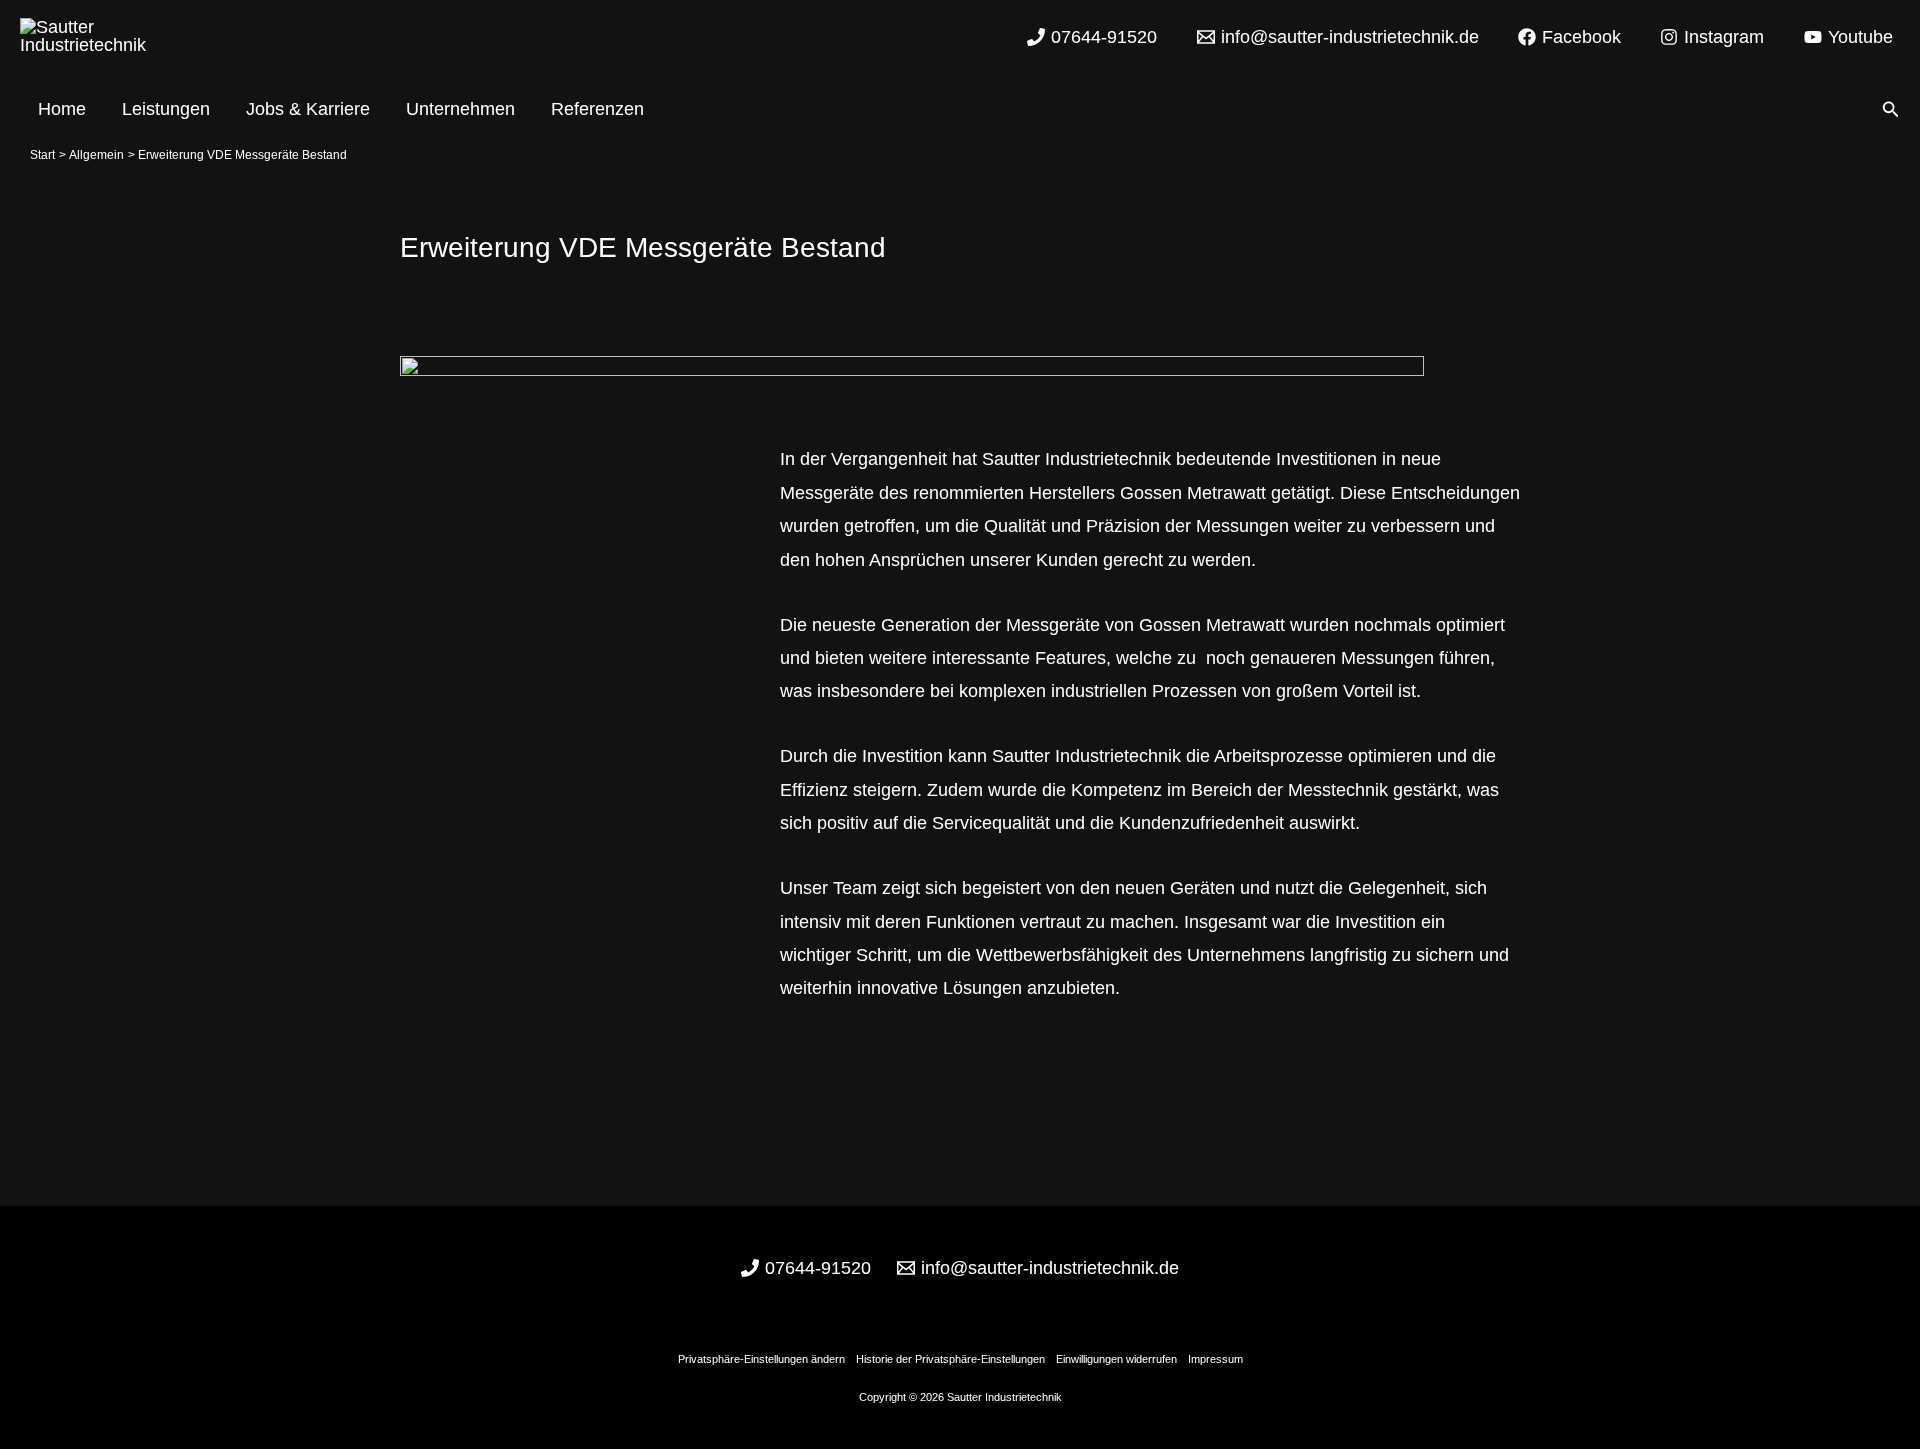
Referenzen (597, 109)
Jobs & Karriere (308, 109)
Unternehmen (460, 109)
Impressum (1215, 1359)
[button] (1891, 110)
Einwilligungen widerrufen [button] (1116, 1359)
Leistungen (166, 109)
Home (62, 109)
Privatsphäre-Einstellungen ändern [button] (761, 1359)
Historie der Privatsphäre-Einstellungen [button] (950, 1359)
